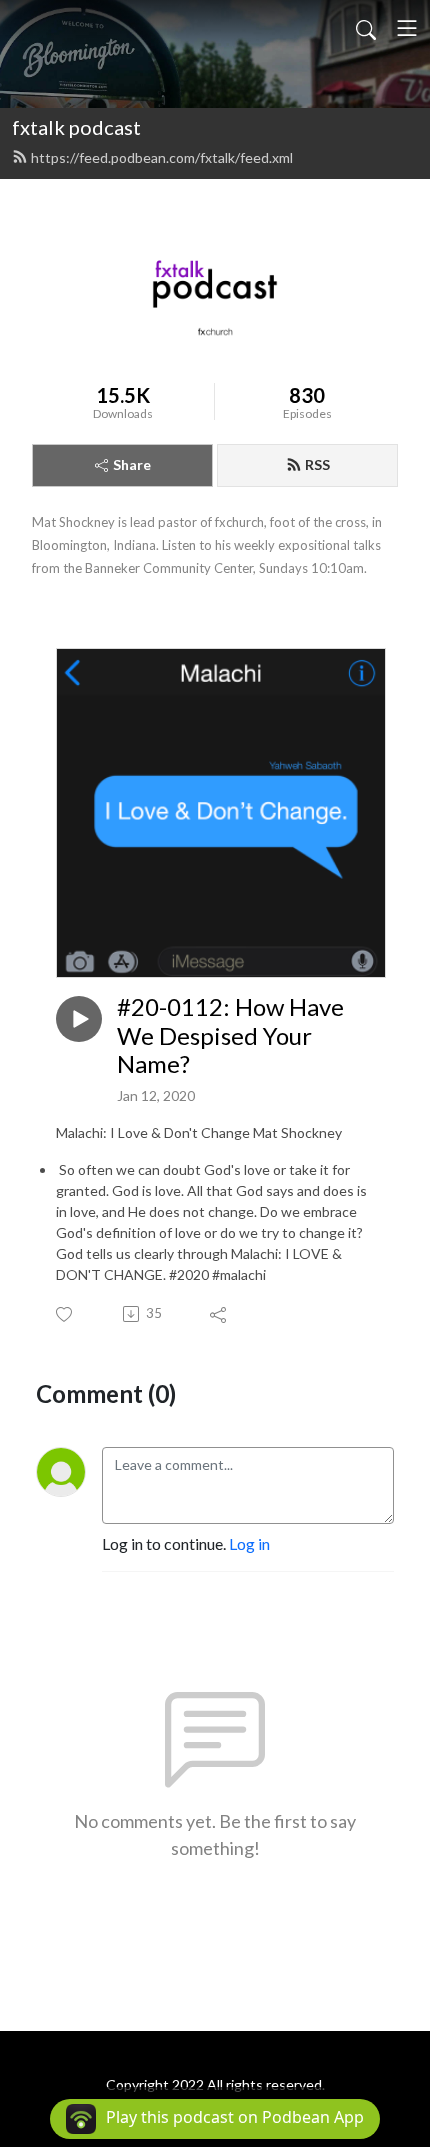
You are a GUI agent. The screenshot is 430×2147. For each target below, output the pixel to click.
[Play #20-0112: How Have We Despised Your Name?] (79, 1019)
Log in (249, 1543)
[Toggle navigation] (407, 28)
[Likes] (65, 1314)
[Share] (219, 1314)
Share (132, 464)
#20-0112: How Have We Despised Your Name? (230, 1036)
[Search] (366, 28)
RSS (317, 464)
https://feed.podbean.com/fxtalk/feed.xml (162, 157)
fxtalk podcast (76, 127)
